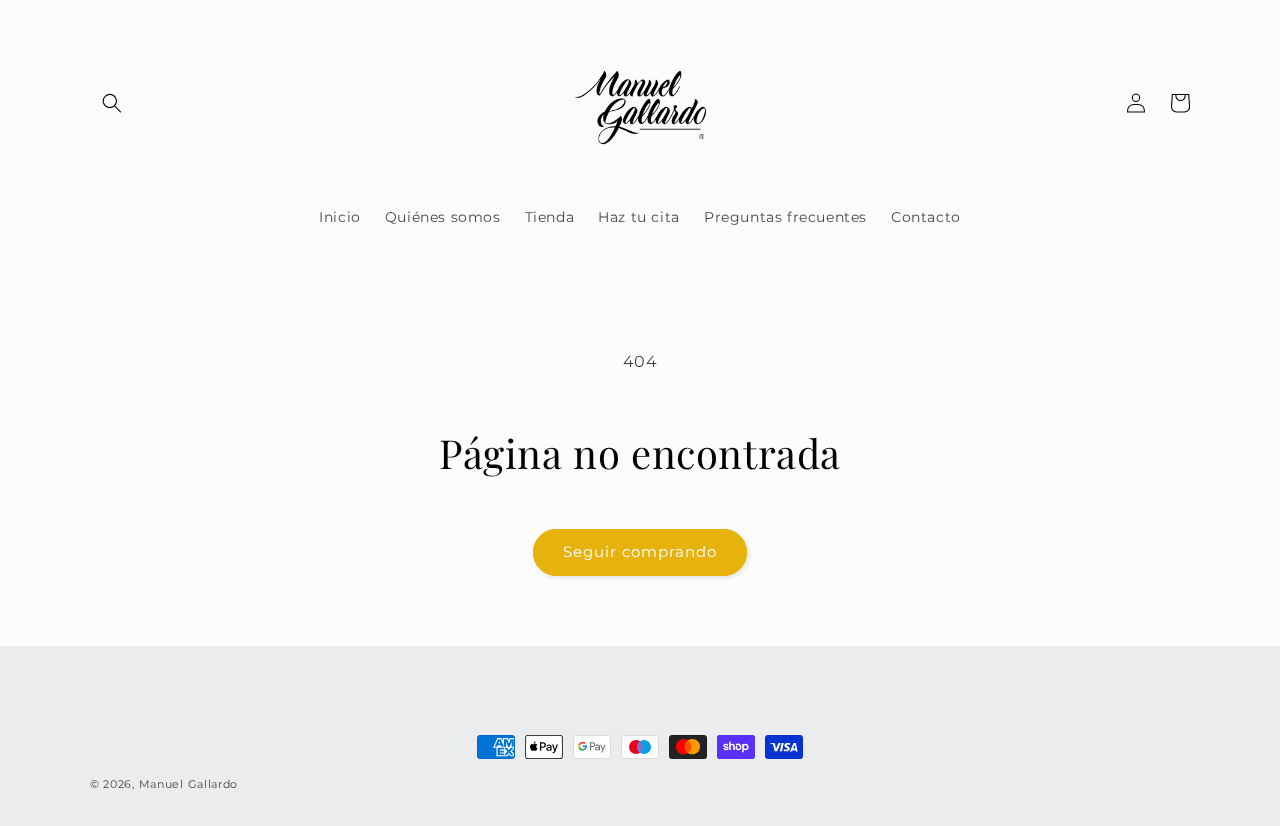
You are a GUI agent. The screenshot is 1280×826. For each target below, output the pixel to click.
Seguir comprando (640, 551)
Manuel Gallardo (189, 784)
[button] (112, 103)
